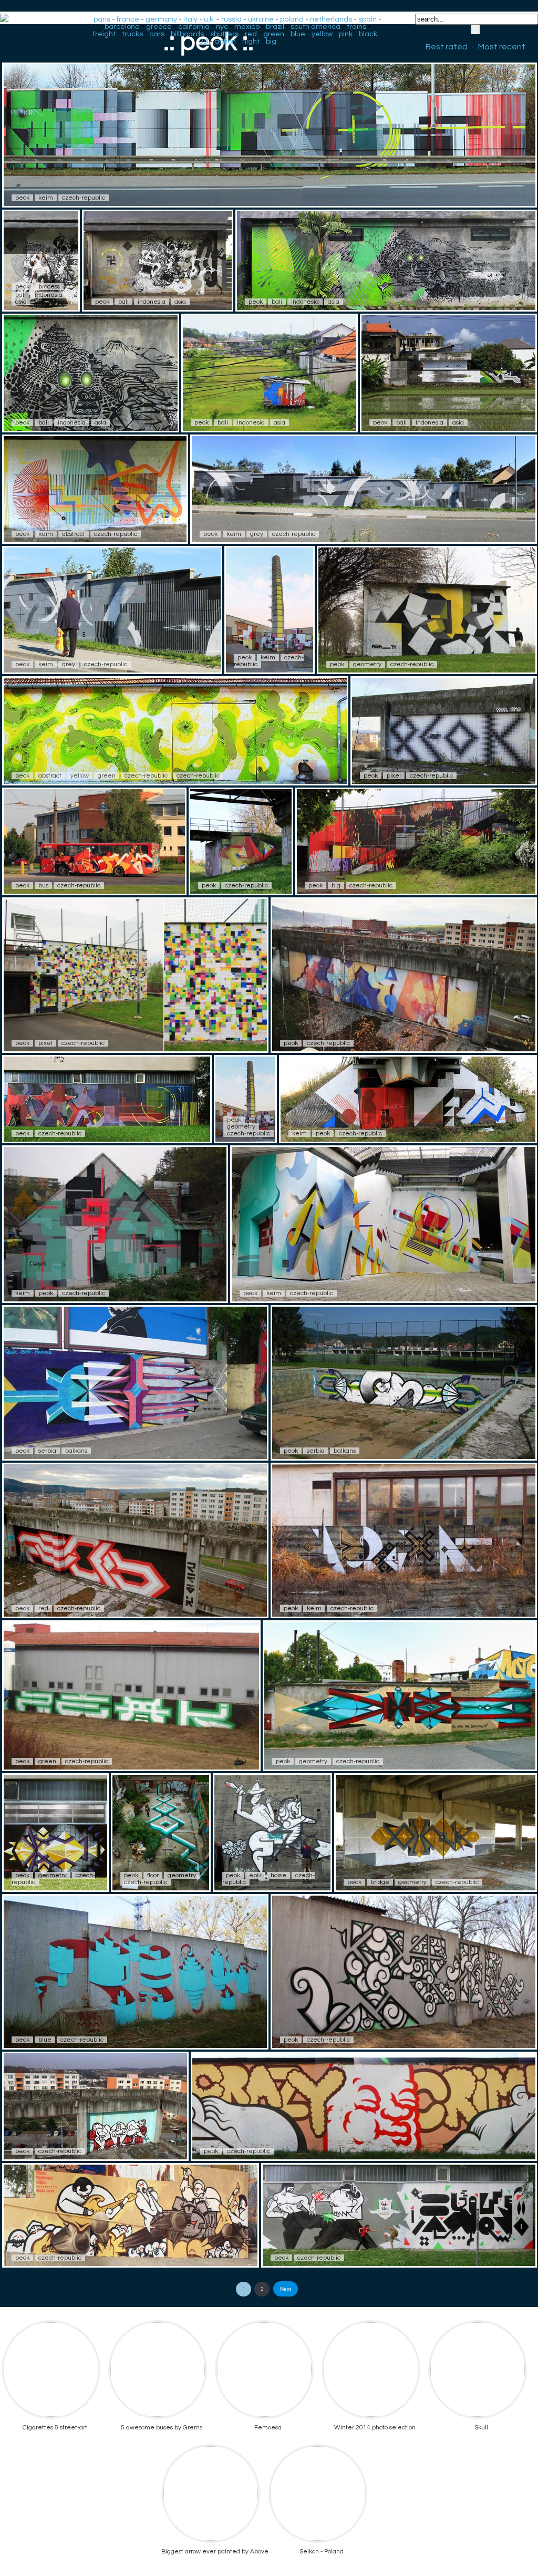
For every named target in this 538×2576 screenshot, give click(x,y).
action (225, 42)
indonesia (49, 295)
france (128, 19)
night (251, 42)
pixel (394, 776)
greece (159, 27)
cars (157, 34)
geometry (367, 664)
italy (190, 19)
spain (368, 19)
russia (231, 19)
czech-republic (84, 198)
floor (153, 1875)
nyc (222, 27)
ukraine (261, 19)
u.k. (209, 19)
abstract (74, 534)
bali (20, 295)
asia (21, 302)
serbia (47, 1451)
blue (298, 34)
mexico (247, 27)
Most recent (502, 47)
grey (257, 534)
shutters (224, 34)
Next (286, 2289)
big (271, 42)
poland (292, 19)
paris (102, 19)
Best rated (447, 47)
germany (161, 19)
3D (204, 42)
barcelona (122, 27)
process (49, 287)
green (274, 34)
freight (104, 34)
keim (46, 198)
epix (255, 1875)
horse (278, 1875)
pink (346, 34)
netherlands (331, 19)
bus (43, 886)
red (251, 34)
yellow (322, 34)
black (368, 34)
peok (22, 198)
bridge (380, 1882)
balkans (76, 1451)
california (194, 27)
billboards (187, 34)
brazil (275, 27)
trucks (132, 34)
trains (356, 27)
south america (315, 27)
